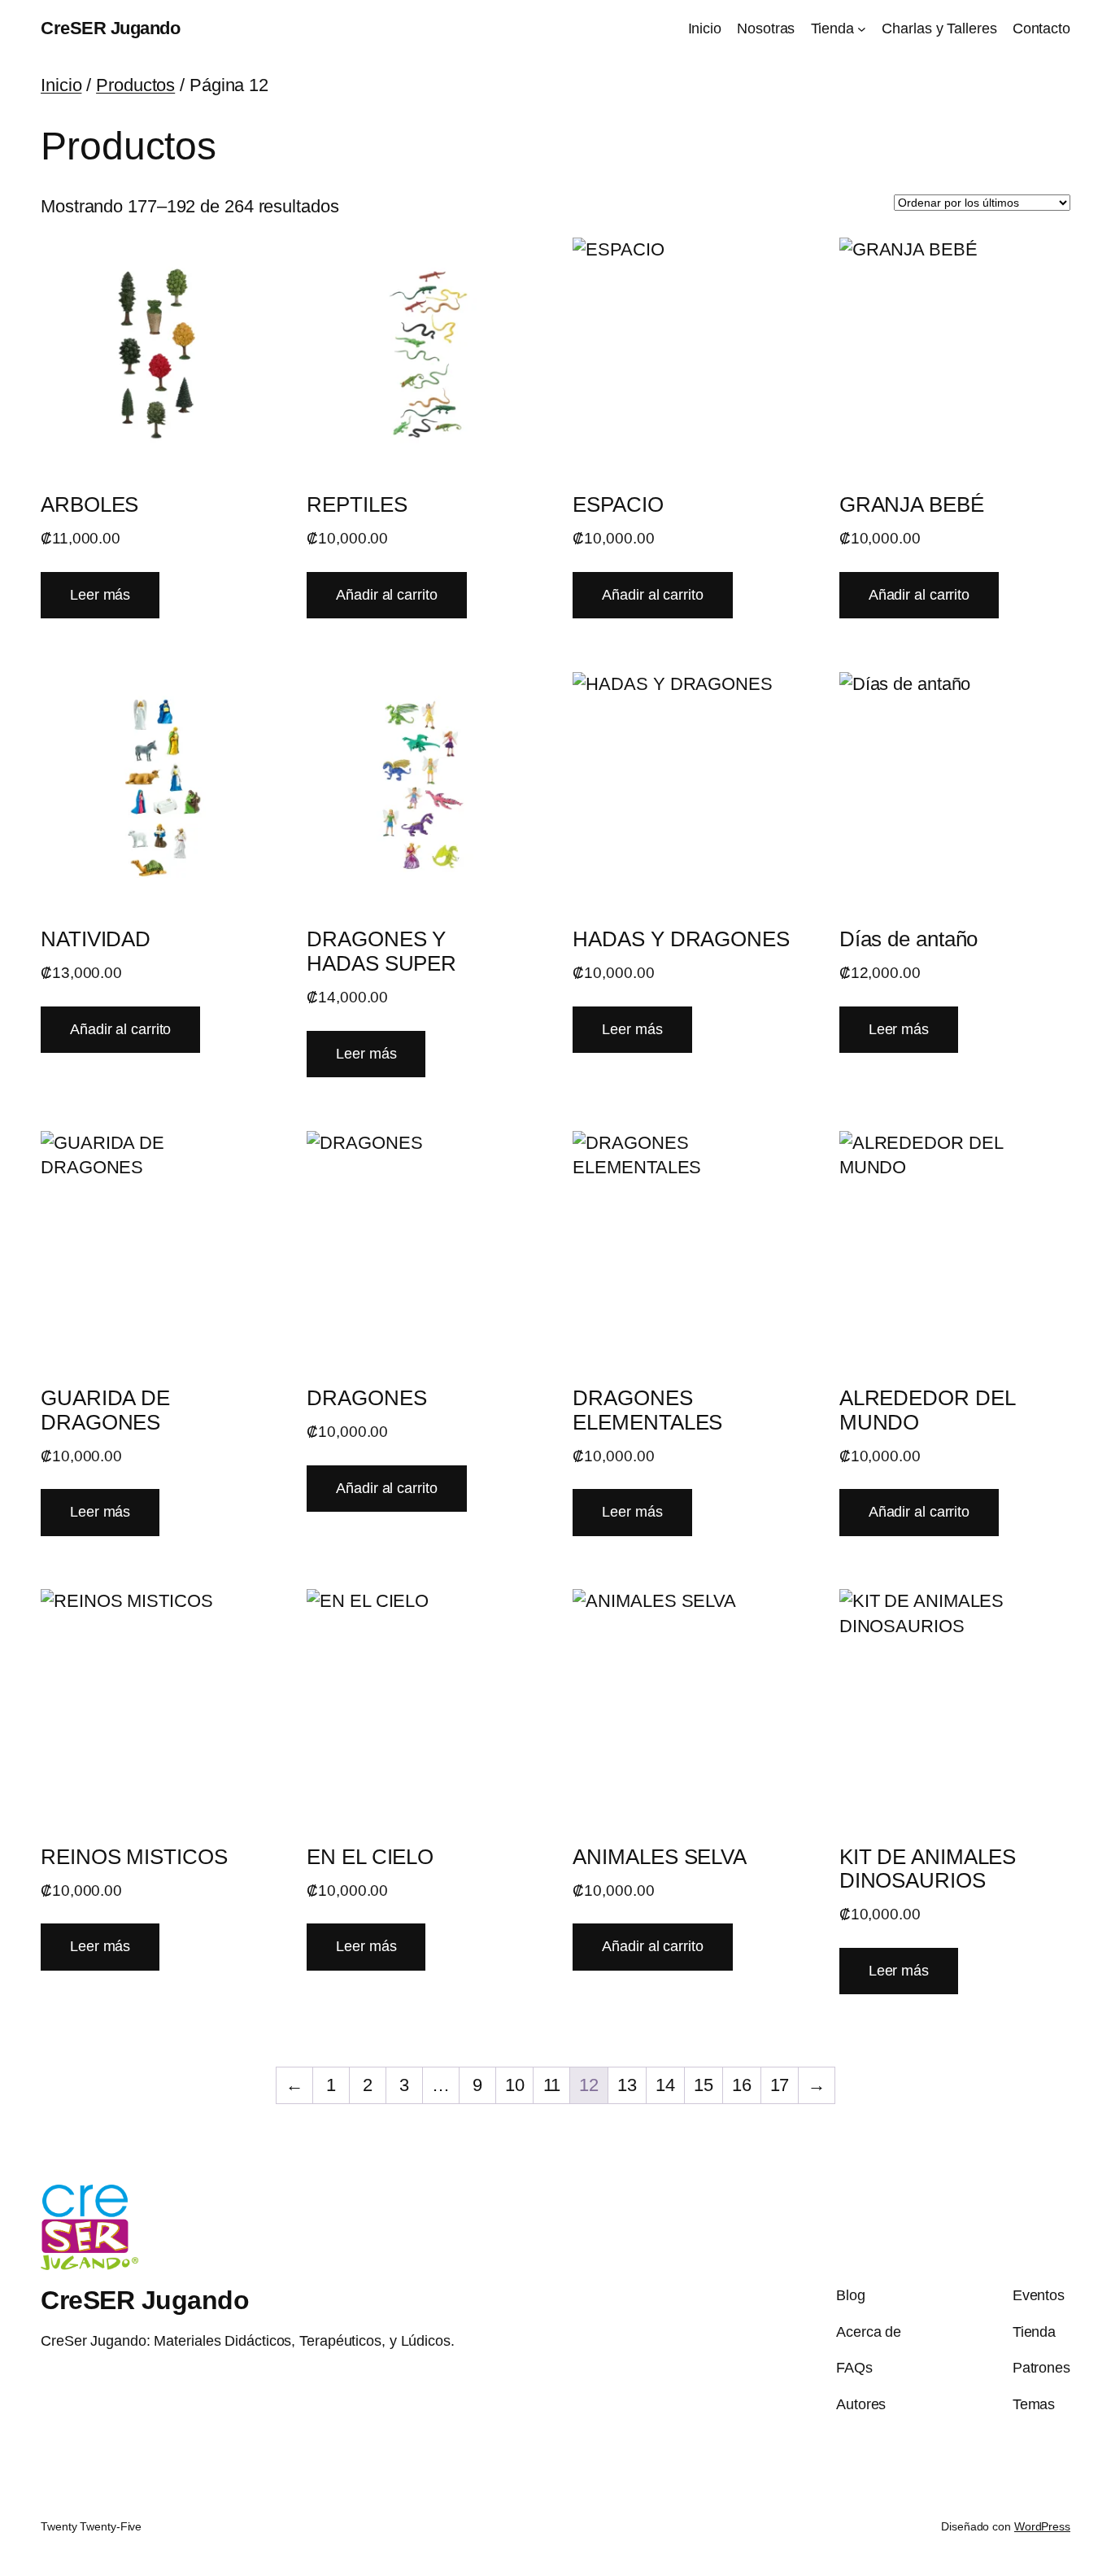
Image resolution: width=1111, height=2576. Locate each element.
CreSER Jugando (110, 28)
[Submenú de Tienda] (862, 29)
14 (665, 2085)
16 (742, 2085)
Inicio (61, 85)
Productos (135, 85)
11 (552, 2085)
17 (780, 2085)
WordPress (1042, 2526)
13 (627, 2085)
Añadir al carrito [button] (386, 595)
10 (515, 2085)
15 (704, 2085)
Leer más (100, 595)
